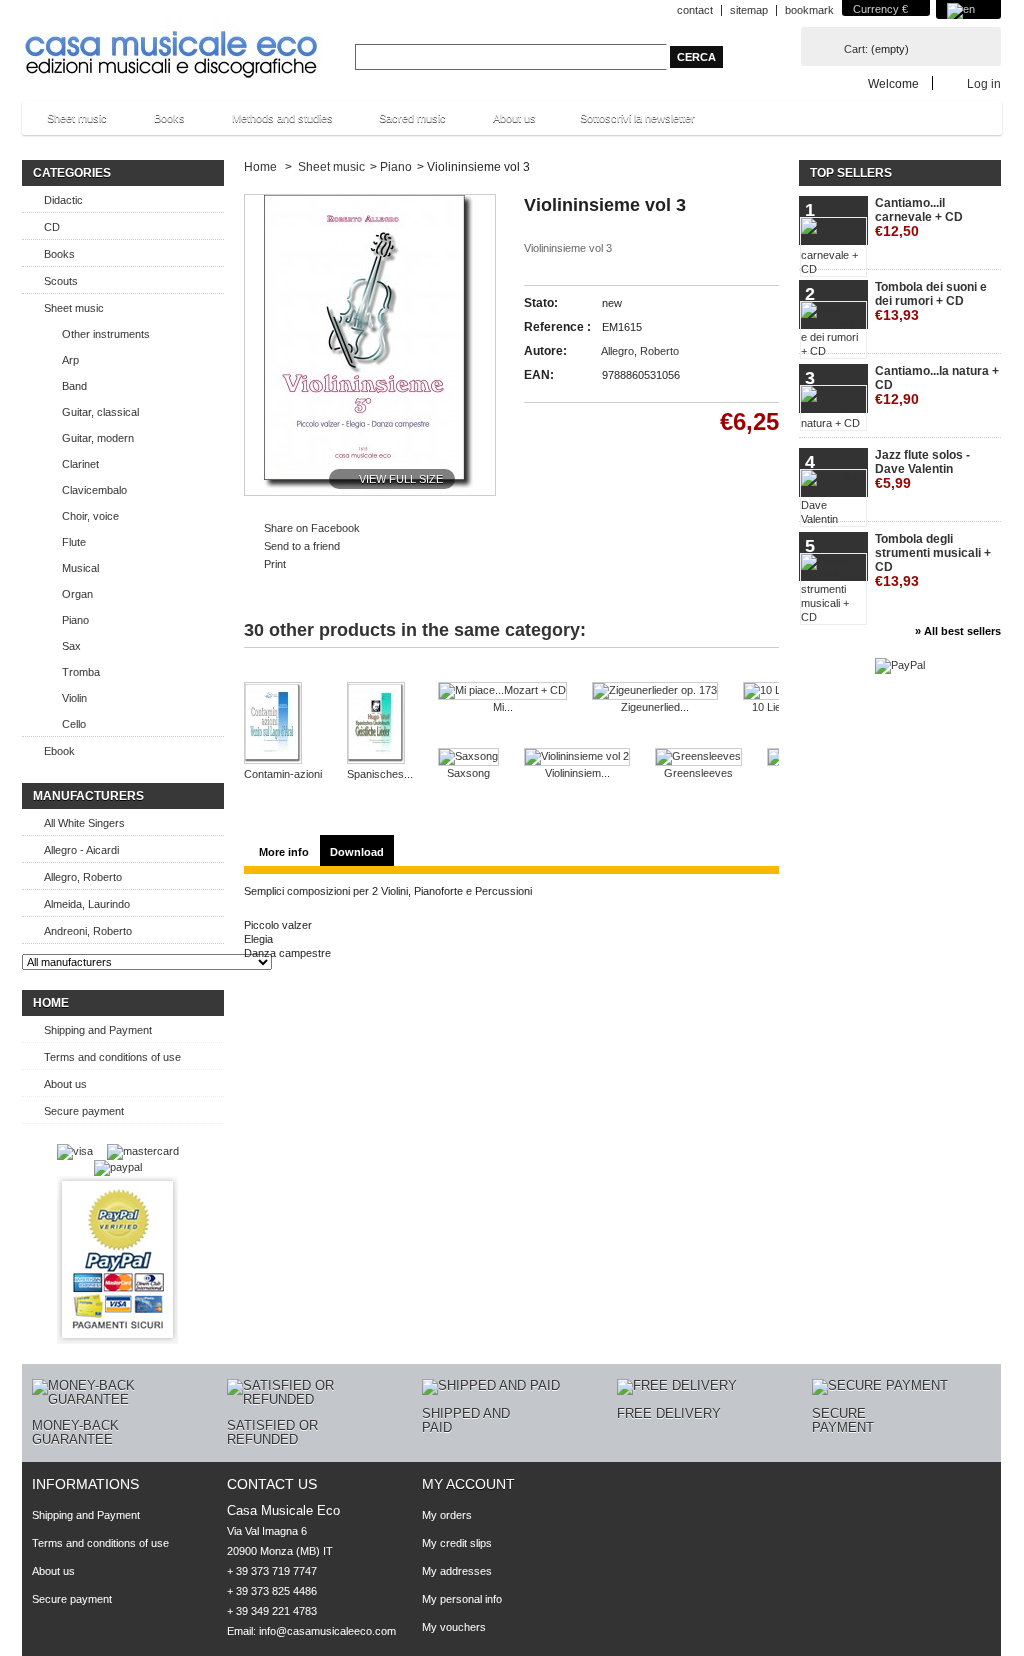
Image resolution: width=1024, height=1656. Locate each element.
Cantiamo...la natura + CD (937, 385)
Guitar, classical (100, 412)
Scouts (61, 281)
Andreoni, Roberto (88, 931)
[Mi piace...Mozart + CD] (502, 691)
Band (74, 386)
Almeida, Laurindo (87, 904)
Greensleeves (698, 773)
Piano (75, 620)
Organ (77, 594)
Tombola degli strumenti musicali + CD (933, 560)
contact (695, 10)
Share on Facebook (312, 528)
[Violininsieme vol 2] (577, 757)
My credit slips (457, 1543)
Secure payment (84, 1111)
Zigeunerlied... (655, 707)
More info (284, 852)
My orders (447, 1515)
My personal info (462, 1599)
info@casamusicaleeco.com (327, 1631)
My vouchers (454, 1627)
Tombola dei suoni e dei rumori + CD (931, 301)
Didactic (63, 200)
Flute (74, 542)
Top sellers (851, 173)
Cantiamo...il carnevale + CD (919, 217)
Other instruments (106, 334)
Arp (70, 360)
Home (51, 1003)
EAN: (539, 375)
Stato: (541, 303)
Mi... (503, 707)
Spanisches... (380, 774)
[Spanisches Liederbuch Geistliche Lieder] (380, 724)
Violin (74, 698)
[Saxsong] (468, 757)
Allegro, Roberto (83, 877)
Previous (265, 675)
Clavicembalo (94, 490)
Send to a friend (302, 546)
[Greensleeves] (698, 757)
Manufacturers (88, 796)
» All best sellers (958, 631)
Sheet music (67, 123)
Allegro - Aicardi (81, 850)
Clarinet (80, 464)
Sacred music (402, 123)
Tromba (81, 672)
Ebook (59, 751)
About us (514, 118)
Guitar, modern (98, 438)
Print (275, 564)
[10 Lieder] (774, 691)
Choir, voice (90, 516)
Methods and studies (272, 123)
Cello (74, 724)
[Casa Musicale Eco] (172, 41)
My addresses (457, 1571)
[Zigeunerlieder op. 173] (655, 691)
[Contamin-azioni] (283, 724)
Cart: (856, 49)
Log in (984, 83)
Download (357, 852)
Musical (80, 568)
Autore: (545, 351)
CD (52, 227)
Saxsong (468, 773)
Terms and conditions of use (112, 1057)
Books (159, 123)
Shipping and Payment (98, 1030)
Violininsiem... (577, 773)
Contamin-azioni (283, 774)
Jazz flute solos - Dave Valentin (922, 469)
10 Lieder (774, 707)
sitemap (749, 10)
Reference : (557, 327)
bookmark (809, 10)
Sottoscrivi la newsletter (637, 118)
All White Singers (84, 823)
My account (468, 1484)
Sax (71, 646)
